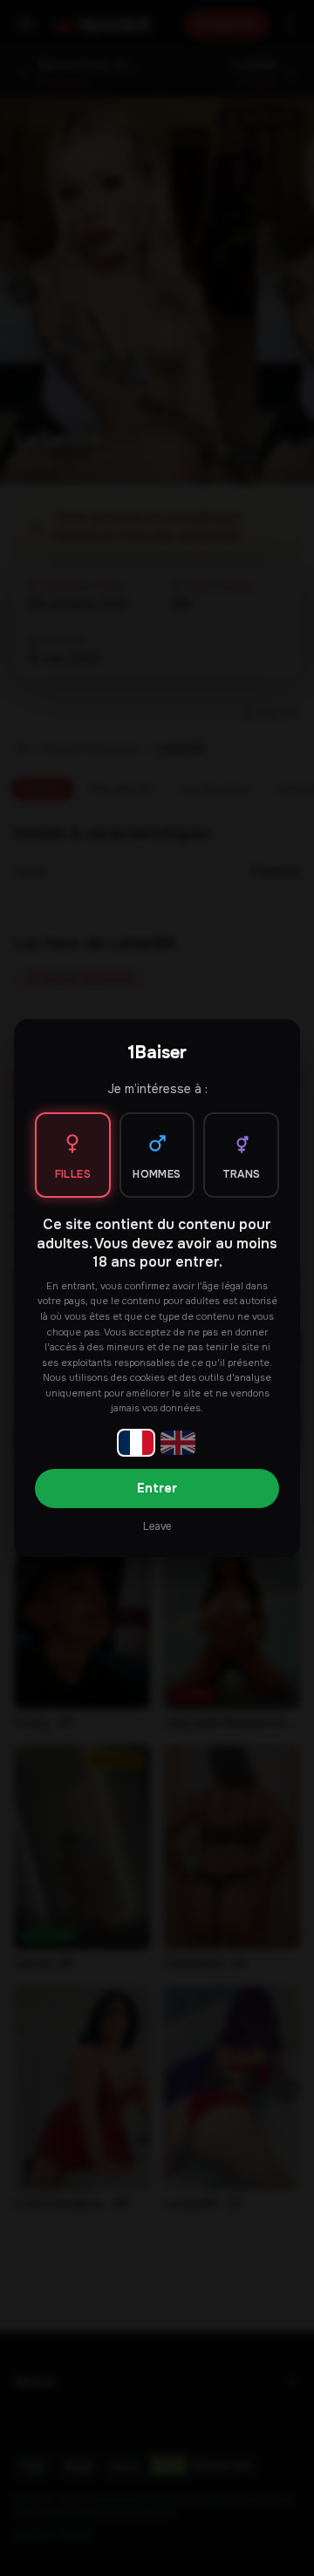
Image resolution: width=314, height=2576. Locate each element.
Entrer (157, 1488)
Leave (157, 1526)
